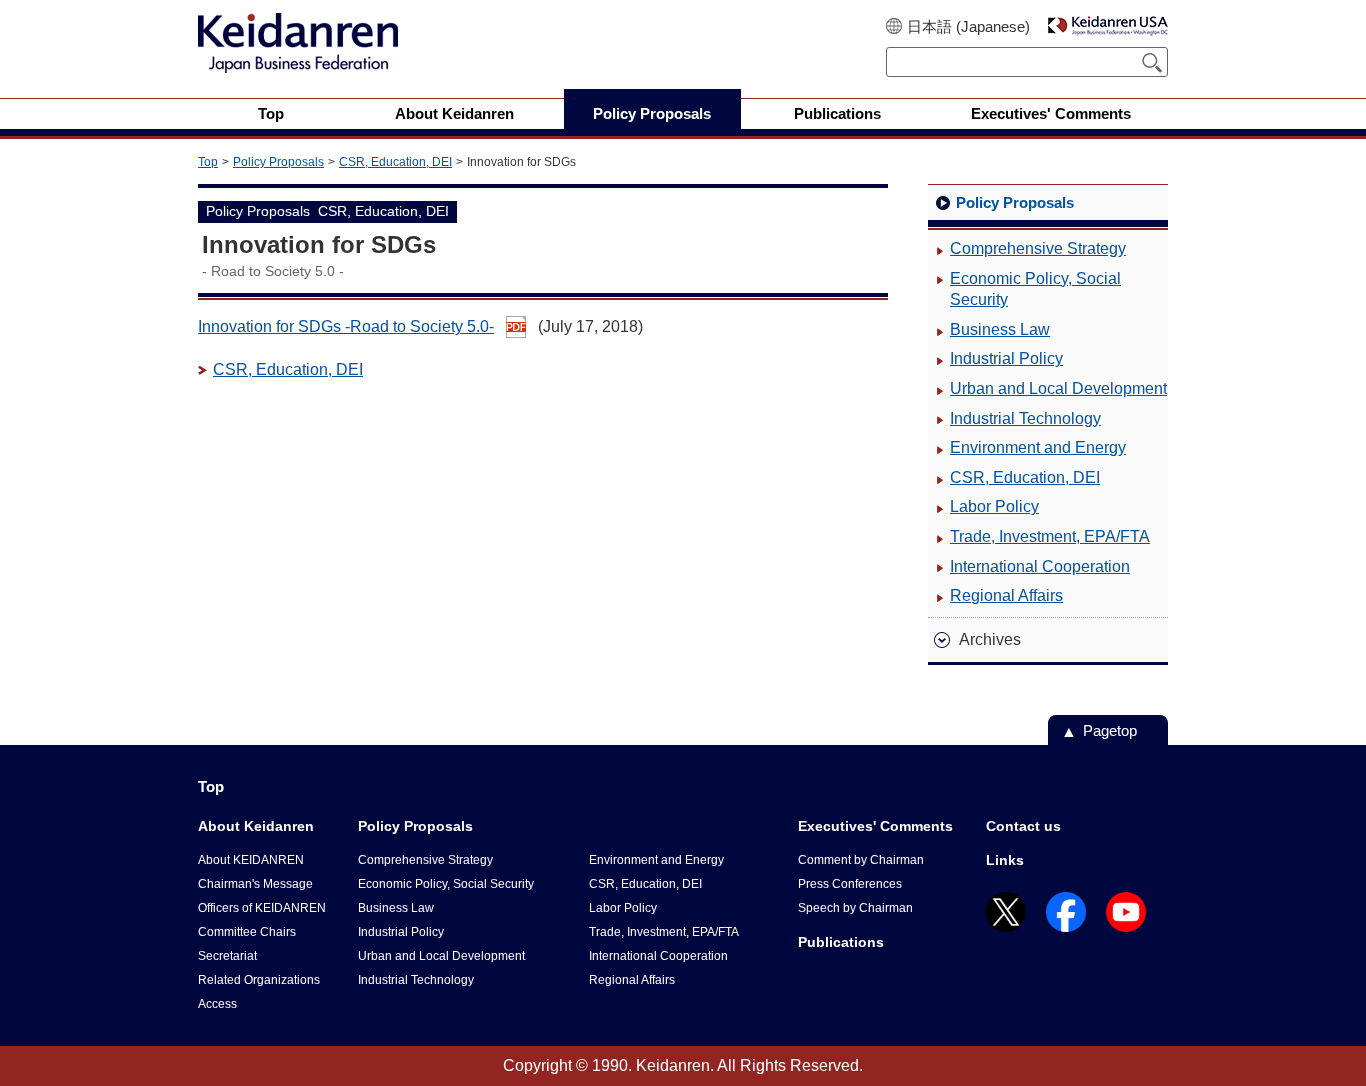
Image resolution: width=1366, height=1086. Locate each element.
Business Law (1000, 329)
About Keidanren (256, 826)
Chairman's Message (255, 884)
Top (208, 162)
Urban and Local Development (1058, 388)
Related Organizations (259, 980)
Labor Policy (994, 506)
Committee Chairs (247, 932)
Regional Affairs (1006, 595)
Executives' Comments (875, 826)
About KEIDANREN (251, 860)
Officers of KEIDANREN (262, 908)
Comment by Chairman (861, 860)
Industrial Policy (1006, 358)
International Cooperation (1040, 566)
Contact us (1023, 826)
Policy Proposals (278, 162)
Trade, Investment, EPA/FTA (1050, 536)
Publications (841, 942)
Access (217, 1004)
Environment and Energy (1038, 447)
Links (1005, 860)
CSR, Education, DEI (395, 162)
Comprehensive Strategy (1038, 248)
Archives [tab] (990, 639)
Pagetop (1110, 730)
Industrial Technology (1025, 418)
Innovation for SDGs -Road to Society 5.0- (346, 326)
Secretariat (227, 956)
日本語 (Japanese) (968, 26)
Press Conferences (850, 884)
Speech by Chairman (855, 908)
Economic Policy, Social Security (1035, 289)
